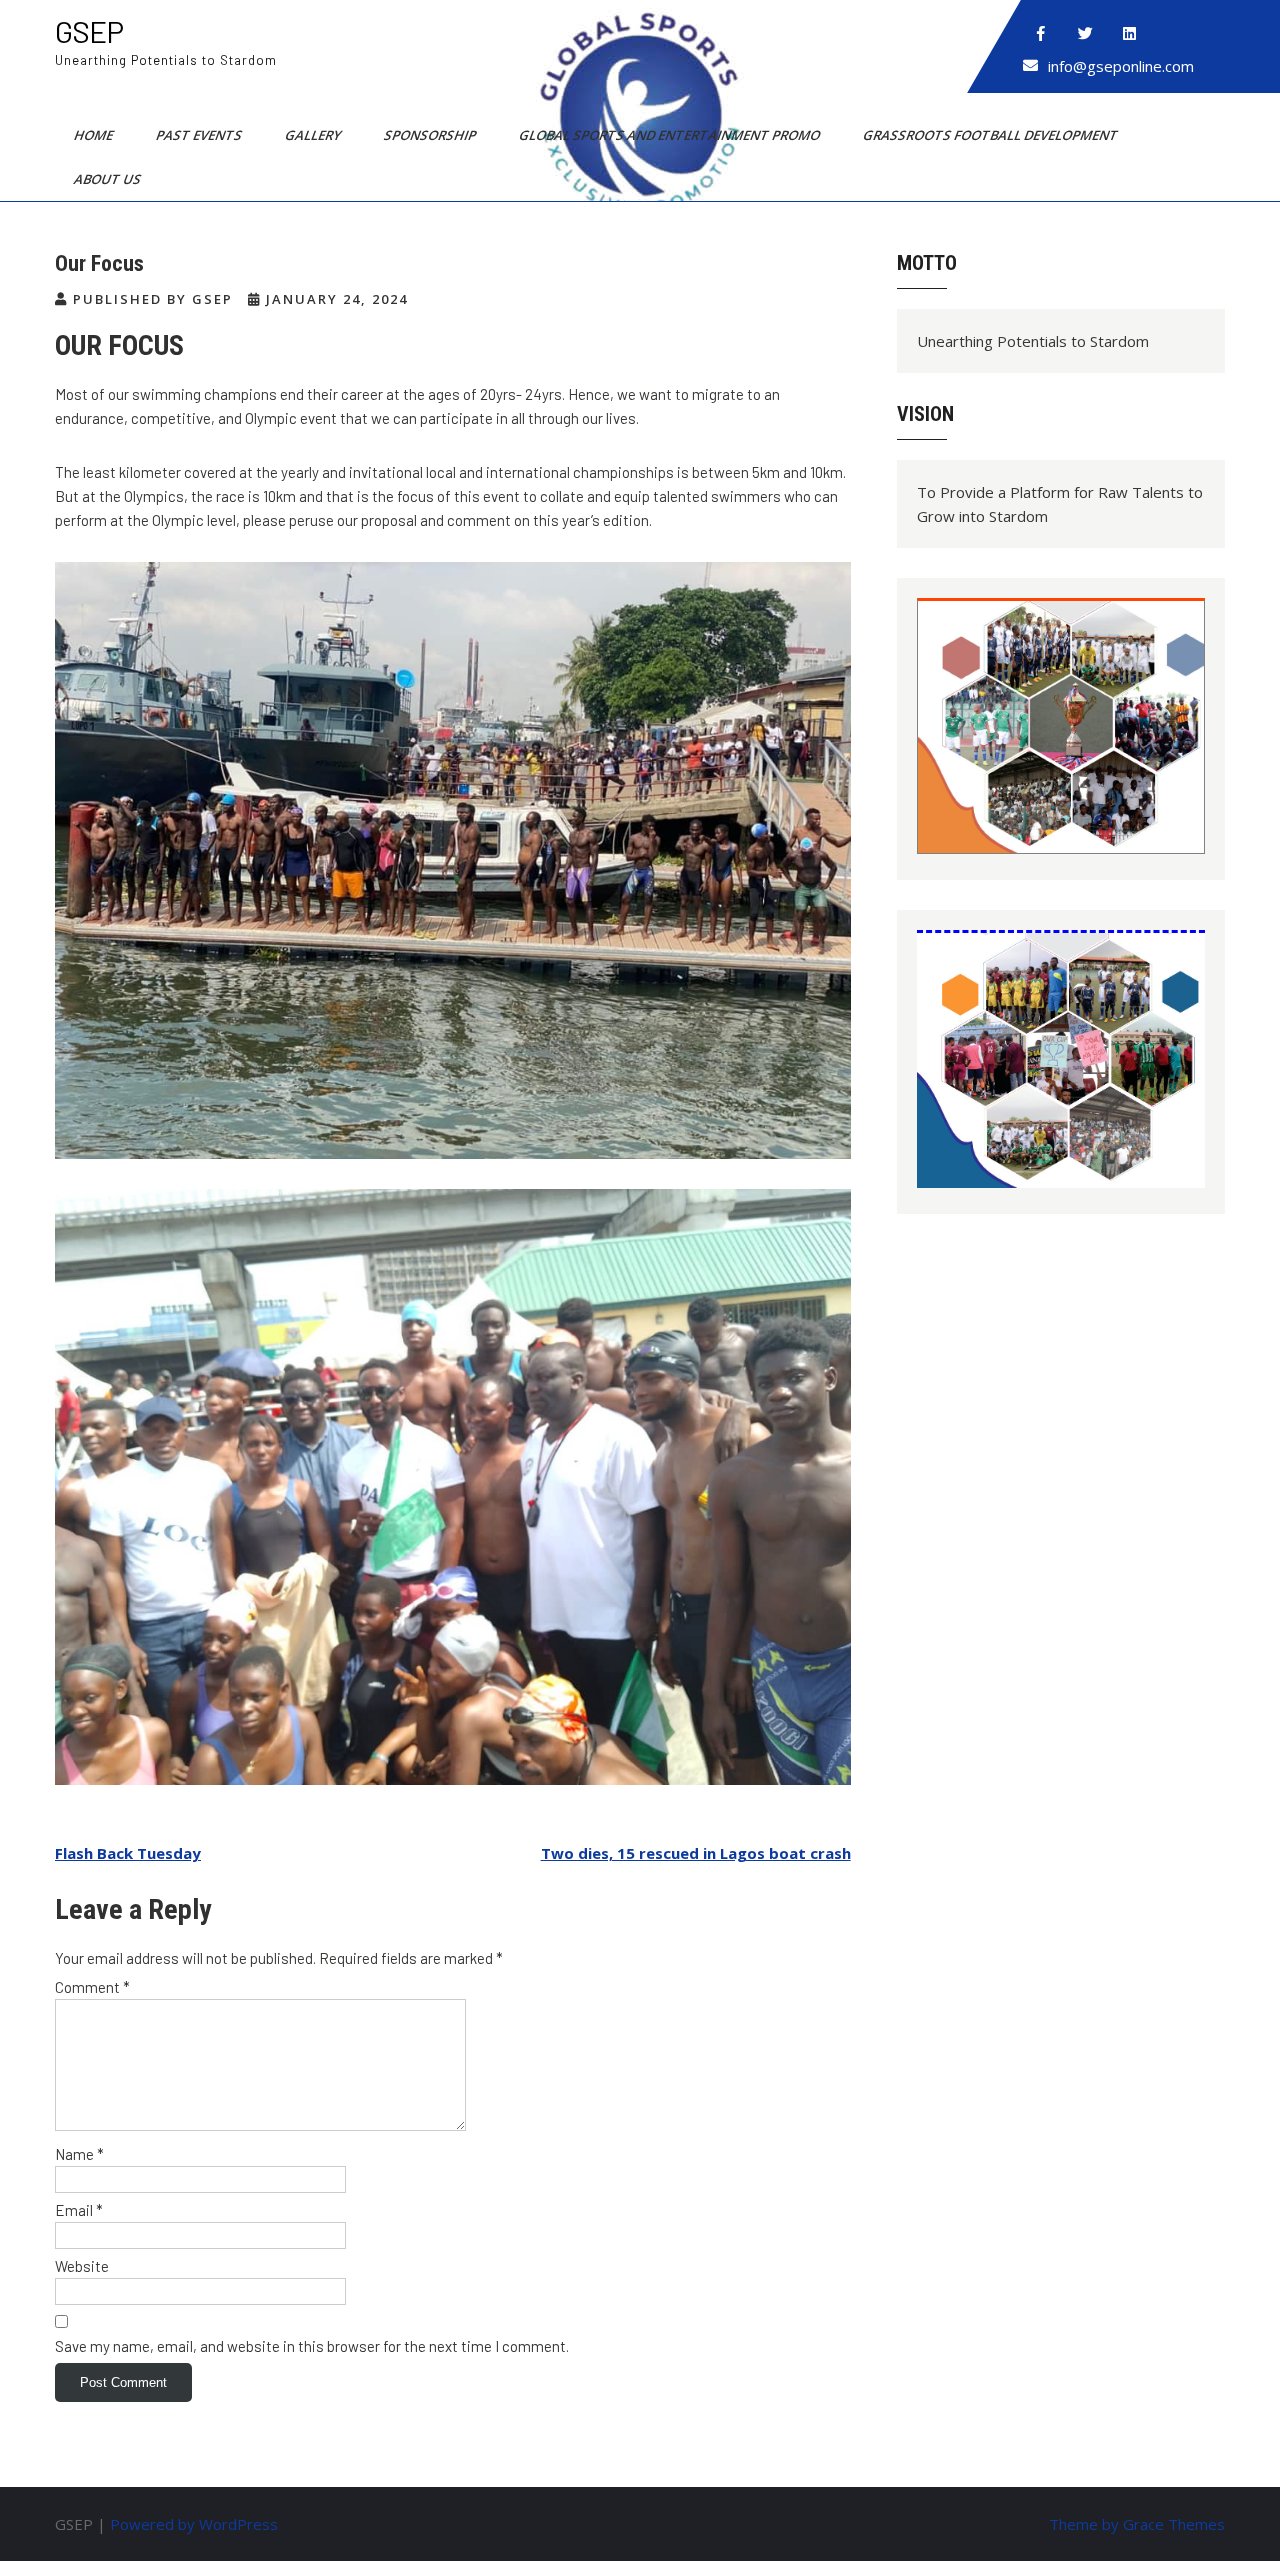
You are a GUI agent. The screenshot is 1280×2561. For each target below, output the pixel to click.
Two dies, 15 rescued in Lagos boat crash (696, 1853)
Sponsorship (431, 135)
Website (82, 2266)
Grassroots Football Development (992, 135)
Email (79, 2210)
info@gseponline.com (1121, 66)
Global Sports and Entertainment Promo (671, 135)
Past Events (200, 135)
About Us (109, 179)
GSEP (89, 31)
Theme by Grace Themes (1137, 2524)
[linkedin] (1129, 34)
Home (95, 135)
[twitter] (1085, 34)
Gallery (314, 135)
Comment (92, 1987)
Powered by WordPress (194, 2524)
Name (79, 2154)
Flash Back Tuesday (128, 1853)
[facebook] (1041, 34)
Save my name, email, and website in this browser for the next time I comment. (312, 2346)
